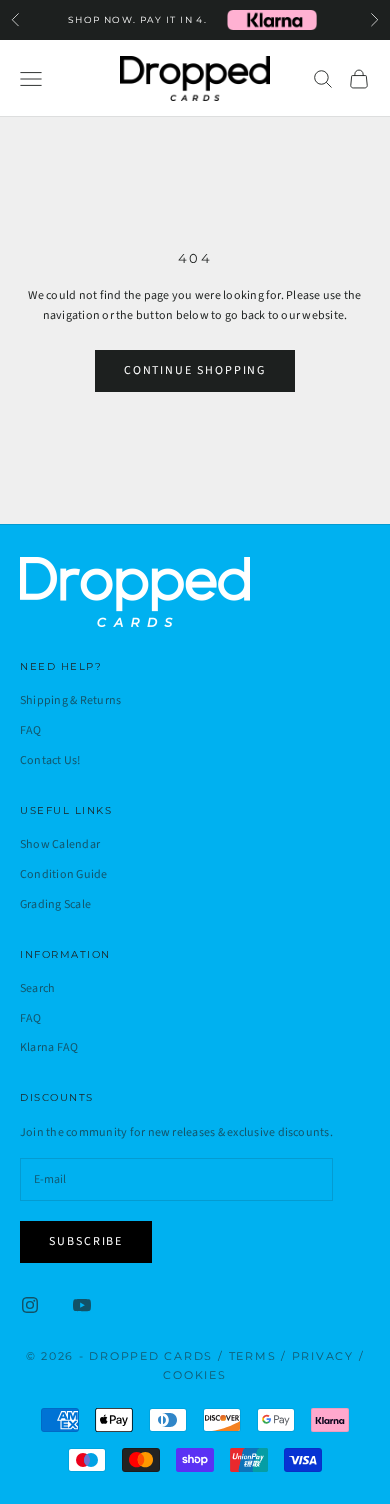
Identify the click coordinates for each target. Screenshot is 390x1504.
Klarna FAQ (49, 1047)
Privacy (323, 1356)
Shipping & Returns (70, 700)
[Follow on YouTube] (82, 1305)
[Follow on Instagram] (30, 1305)
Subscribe (86, 1241)
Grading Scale (55, 904)
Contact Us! (50, 760)
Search (37, 988)
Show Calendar (60, 844)
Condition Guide (64, 874)
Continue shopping (195, 370)
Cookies (194, 1375)
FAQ (31, 730)
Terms (253, 1356)
